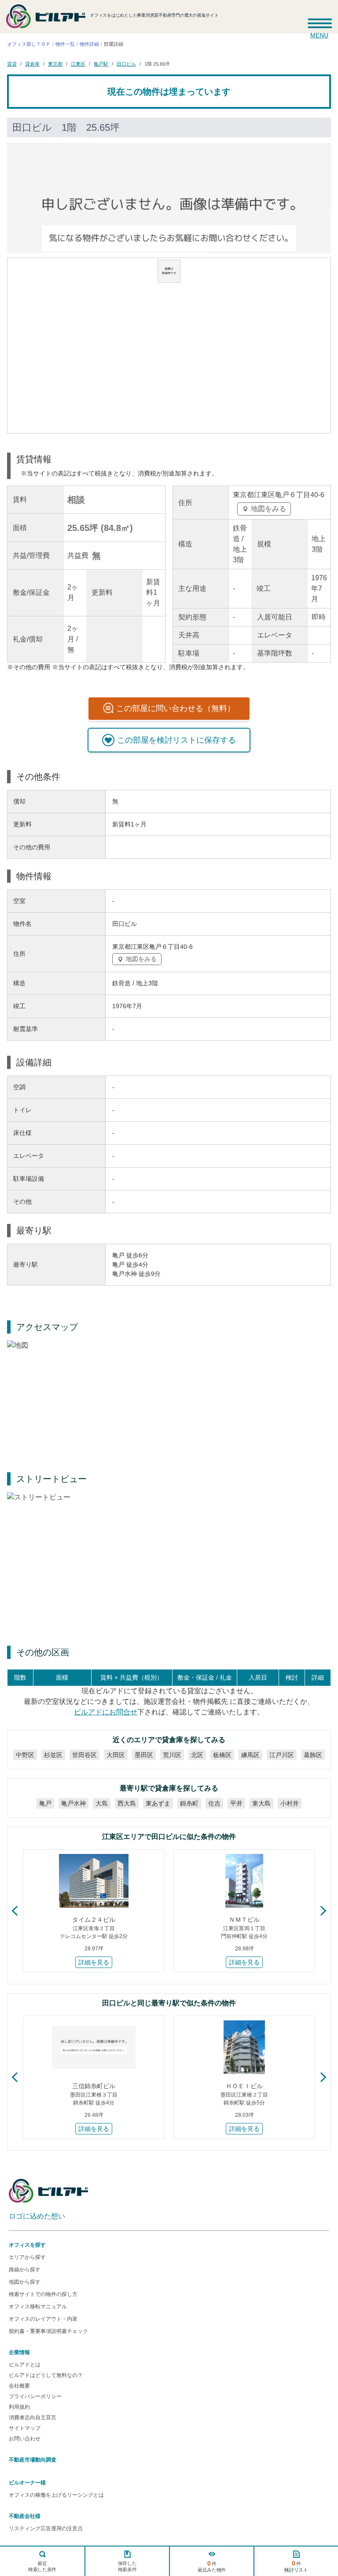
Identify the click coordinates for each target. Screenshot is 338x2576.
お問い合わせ (25, 2439)
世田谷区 (84, 1755)
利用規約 (19, 2407)
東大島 (261, 1803)
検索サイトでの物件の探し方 (43, 2294)
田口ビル (126, 63)
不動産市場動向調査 (33, 2460)
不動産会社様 (25, 2516)
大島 (102, 1803)
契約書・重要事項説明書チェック (48, 2331)
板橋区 (222, 1755)
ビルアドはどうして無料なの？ (46, 2375)
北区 (197, 1755)
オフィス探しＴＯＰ (29, 44)
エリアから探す (27, 2257)
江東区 (78, 63)
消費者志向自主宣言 (33, 2418)
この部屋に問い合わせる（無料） (176, 708)
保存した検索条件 (127, 2566)
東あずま (158, 1803)
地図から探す (25, 2282)
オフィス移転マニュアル (38, 2307)
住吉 (214, 1803)
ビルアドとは (25, 2365)
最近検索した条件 (42, 2566)
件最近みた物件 (212, 2566)
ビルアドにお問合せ (106, 1712)
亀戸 (45, 1803)
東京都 (55, 63)
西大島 (127, 1803)
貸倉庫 (32, 63)
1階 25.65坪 (157, 63)
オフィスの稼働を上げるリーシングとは (56, 2495)
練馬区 (250, 1755)
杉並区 (53, 1755)
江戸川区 (282, 1755)
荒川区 (172, 1755)
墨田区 (144, 1755)
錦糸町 (189, 1803)
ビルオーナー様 (27, 2483)
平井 (236, 1803)
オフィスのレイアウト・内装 (43, 2319)
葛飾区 (313, 1755)
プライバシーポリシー (35, 2396)
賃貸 (12, 63)
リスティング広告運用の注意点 (46, 2528)
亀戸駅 (101, 63)
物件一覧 (65, 44)
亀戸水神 (73, 1803)
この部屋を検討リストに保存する (176, 740)
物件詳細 (89, 44)
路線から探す (25, 2270)
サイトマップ (25, 2428)
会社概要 (19, 2386)
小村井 (290, 1803)
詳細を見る (94, 1962)
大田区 (116, 1755)
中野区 (25, 1755)
